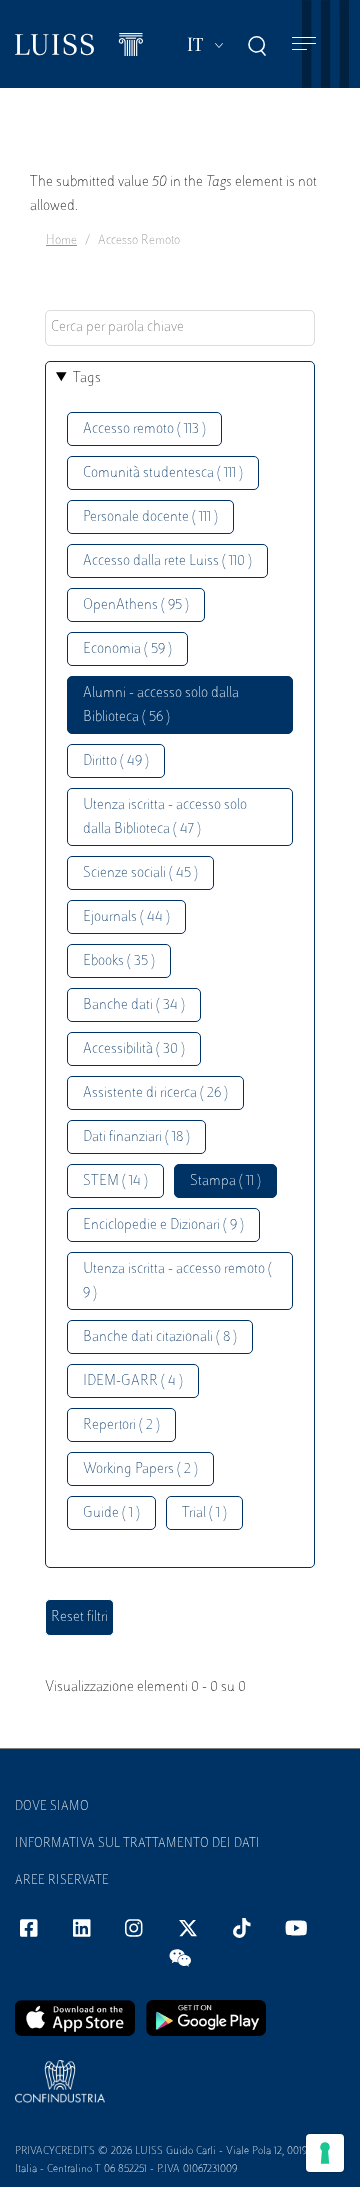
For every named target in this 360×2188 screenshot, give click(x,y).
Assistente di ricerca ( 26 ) (155, 1093)
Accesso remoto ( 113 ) (144, 429)
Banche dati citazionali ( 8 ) (160, 1337)
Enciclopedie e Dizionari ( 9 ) (163, 1225)
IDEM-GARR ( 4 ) (133, 1381)
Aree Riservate (62, 1881)
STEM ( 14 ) (115, 1181)
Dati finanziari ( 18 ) (136, 1137)
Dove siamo (52, 1807)
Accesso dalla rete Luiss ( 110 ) (167, 561)
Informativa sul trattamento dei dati (137, 1844)
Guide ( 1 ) (111, 1513)
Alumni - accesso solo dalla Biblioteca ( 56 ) (161, 705)
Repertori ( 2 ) (121, 1425)
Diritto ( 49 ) (116, 761)
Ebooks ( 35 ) (119, 961)
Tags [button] (87, 378)
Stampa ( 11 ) (225, 1181)
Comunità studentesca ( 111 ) (163, 473)
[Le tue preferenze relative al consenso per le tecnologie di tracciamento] (325, 2153)
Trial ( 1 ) (204, 1513)
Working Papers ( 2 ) (140, 1469)
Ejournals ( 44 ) (126, 917)
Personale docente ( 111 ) (150, 517)
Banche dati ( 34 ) (134, 1005)
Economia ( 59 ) (127, 649)
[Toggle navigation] (304, 44)
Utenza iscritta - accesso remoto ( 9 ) (177, 1281)
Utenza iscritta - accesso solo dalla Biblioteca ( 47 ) (165, 817)
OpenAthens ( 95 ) (136, 605)
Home (61, 241)
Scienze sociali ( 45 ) (140, 873)
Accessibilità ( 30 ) (134, 1049)
